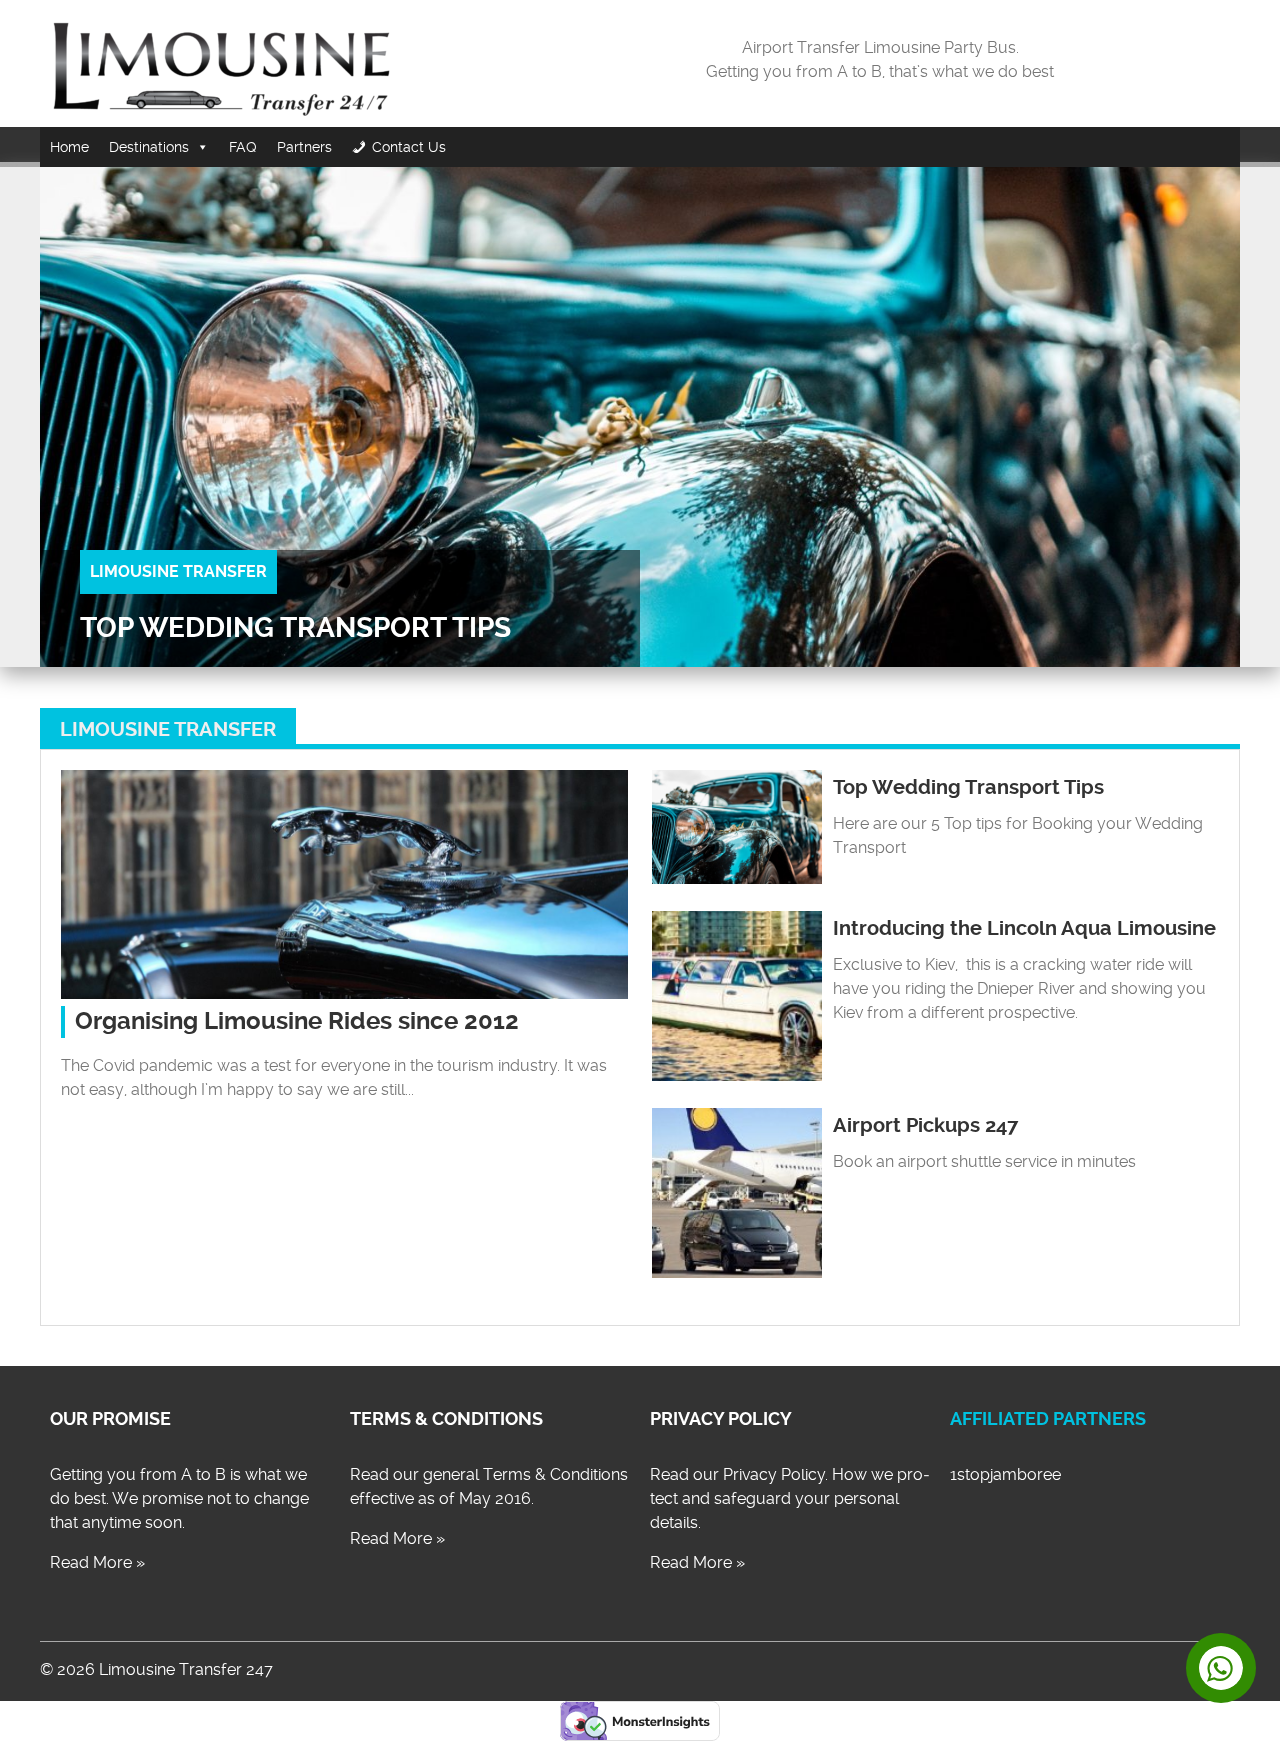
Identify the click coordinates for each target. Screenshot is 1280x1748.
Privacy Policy (721, 1419)
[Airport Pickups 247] (737, 1272)
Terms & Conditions (446, 1419)
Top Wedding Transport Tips (295, 627)
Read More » (97, 1562)
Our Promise (110, 1419)
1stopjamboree (1005, 1474)
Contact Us (409, 147)
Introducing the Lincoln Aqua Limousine (1024, 928)
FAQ (243, 147)
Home (69, 147)
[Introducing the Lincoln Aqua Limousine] (737, 1075)
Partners (304, 147)
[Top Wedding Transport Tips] (737, 878)
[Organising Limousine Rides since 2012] (344, 993)
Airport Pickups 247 (925, 1125)
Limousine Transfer (178, 571)
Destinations (149, 147)
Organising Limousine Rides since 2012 (297, 1021)
